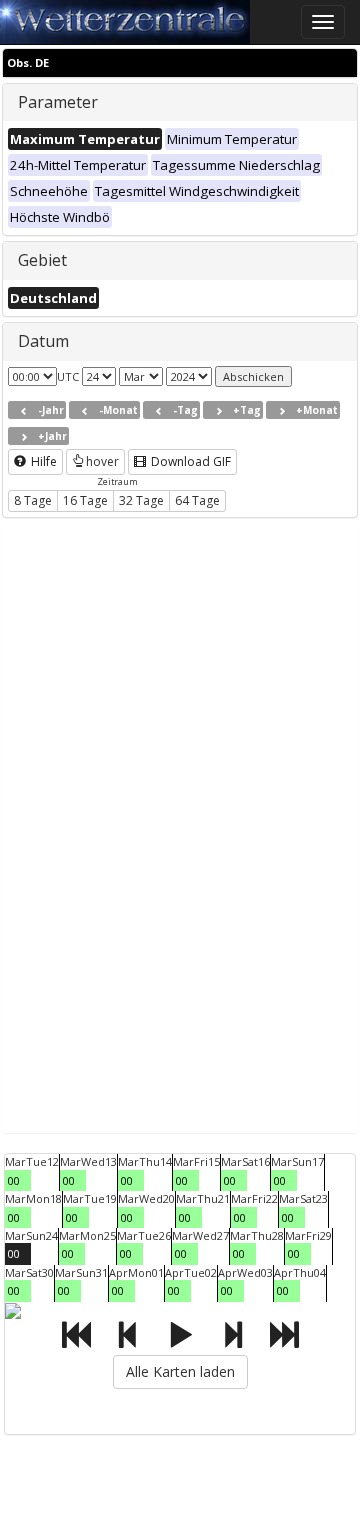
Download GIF (189, 461)
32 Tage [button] (141, 500)
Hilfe (42, 461)
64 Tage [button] (197, 500)
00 (14, 1180)
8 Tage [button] (33, 500)
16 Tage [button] (85, 500)
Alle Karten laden (180, 1371)
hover (102, 461)
